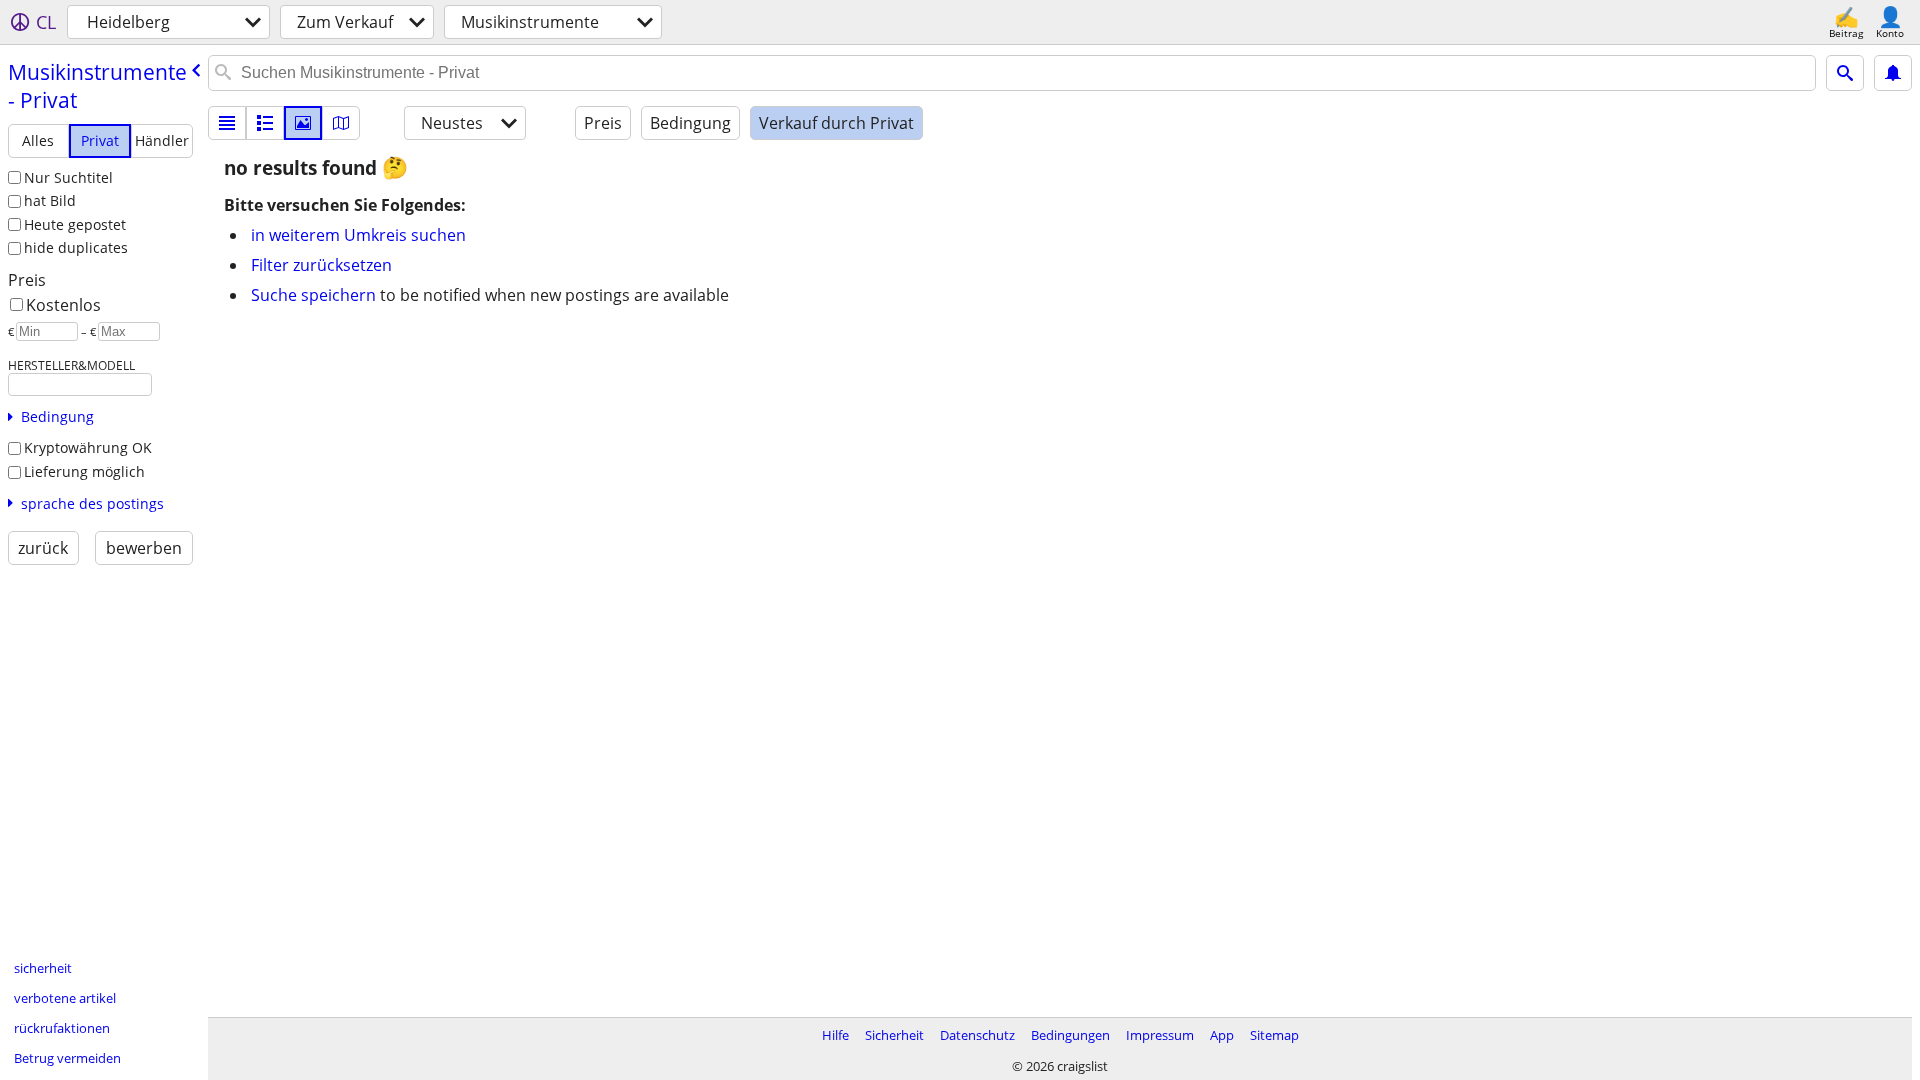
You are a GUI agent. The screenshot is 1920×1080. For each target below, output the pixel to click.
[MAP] (341, 123)
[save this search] (1893, 73)
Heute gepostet (75, 224)
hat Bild (50, 200)
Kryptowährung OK (88, 447)
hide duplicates (76, 247)
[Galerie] (303, 123)
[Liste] (227, 123)
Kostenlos (63, 305)
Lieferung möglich (84, 471)
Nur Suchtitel (68, 177)
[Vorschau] (265, 123)
